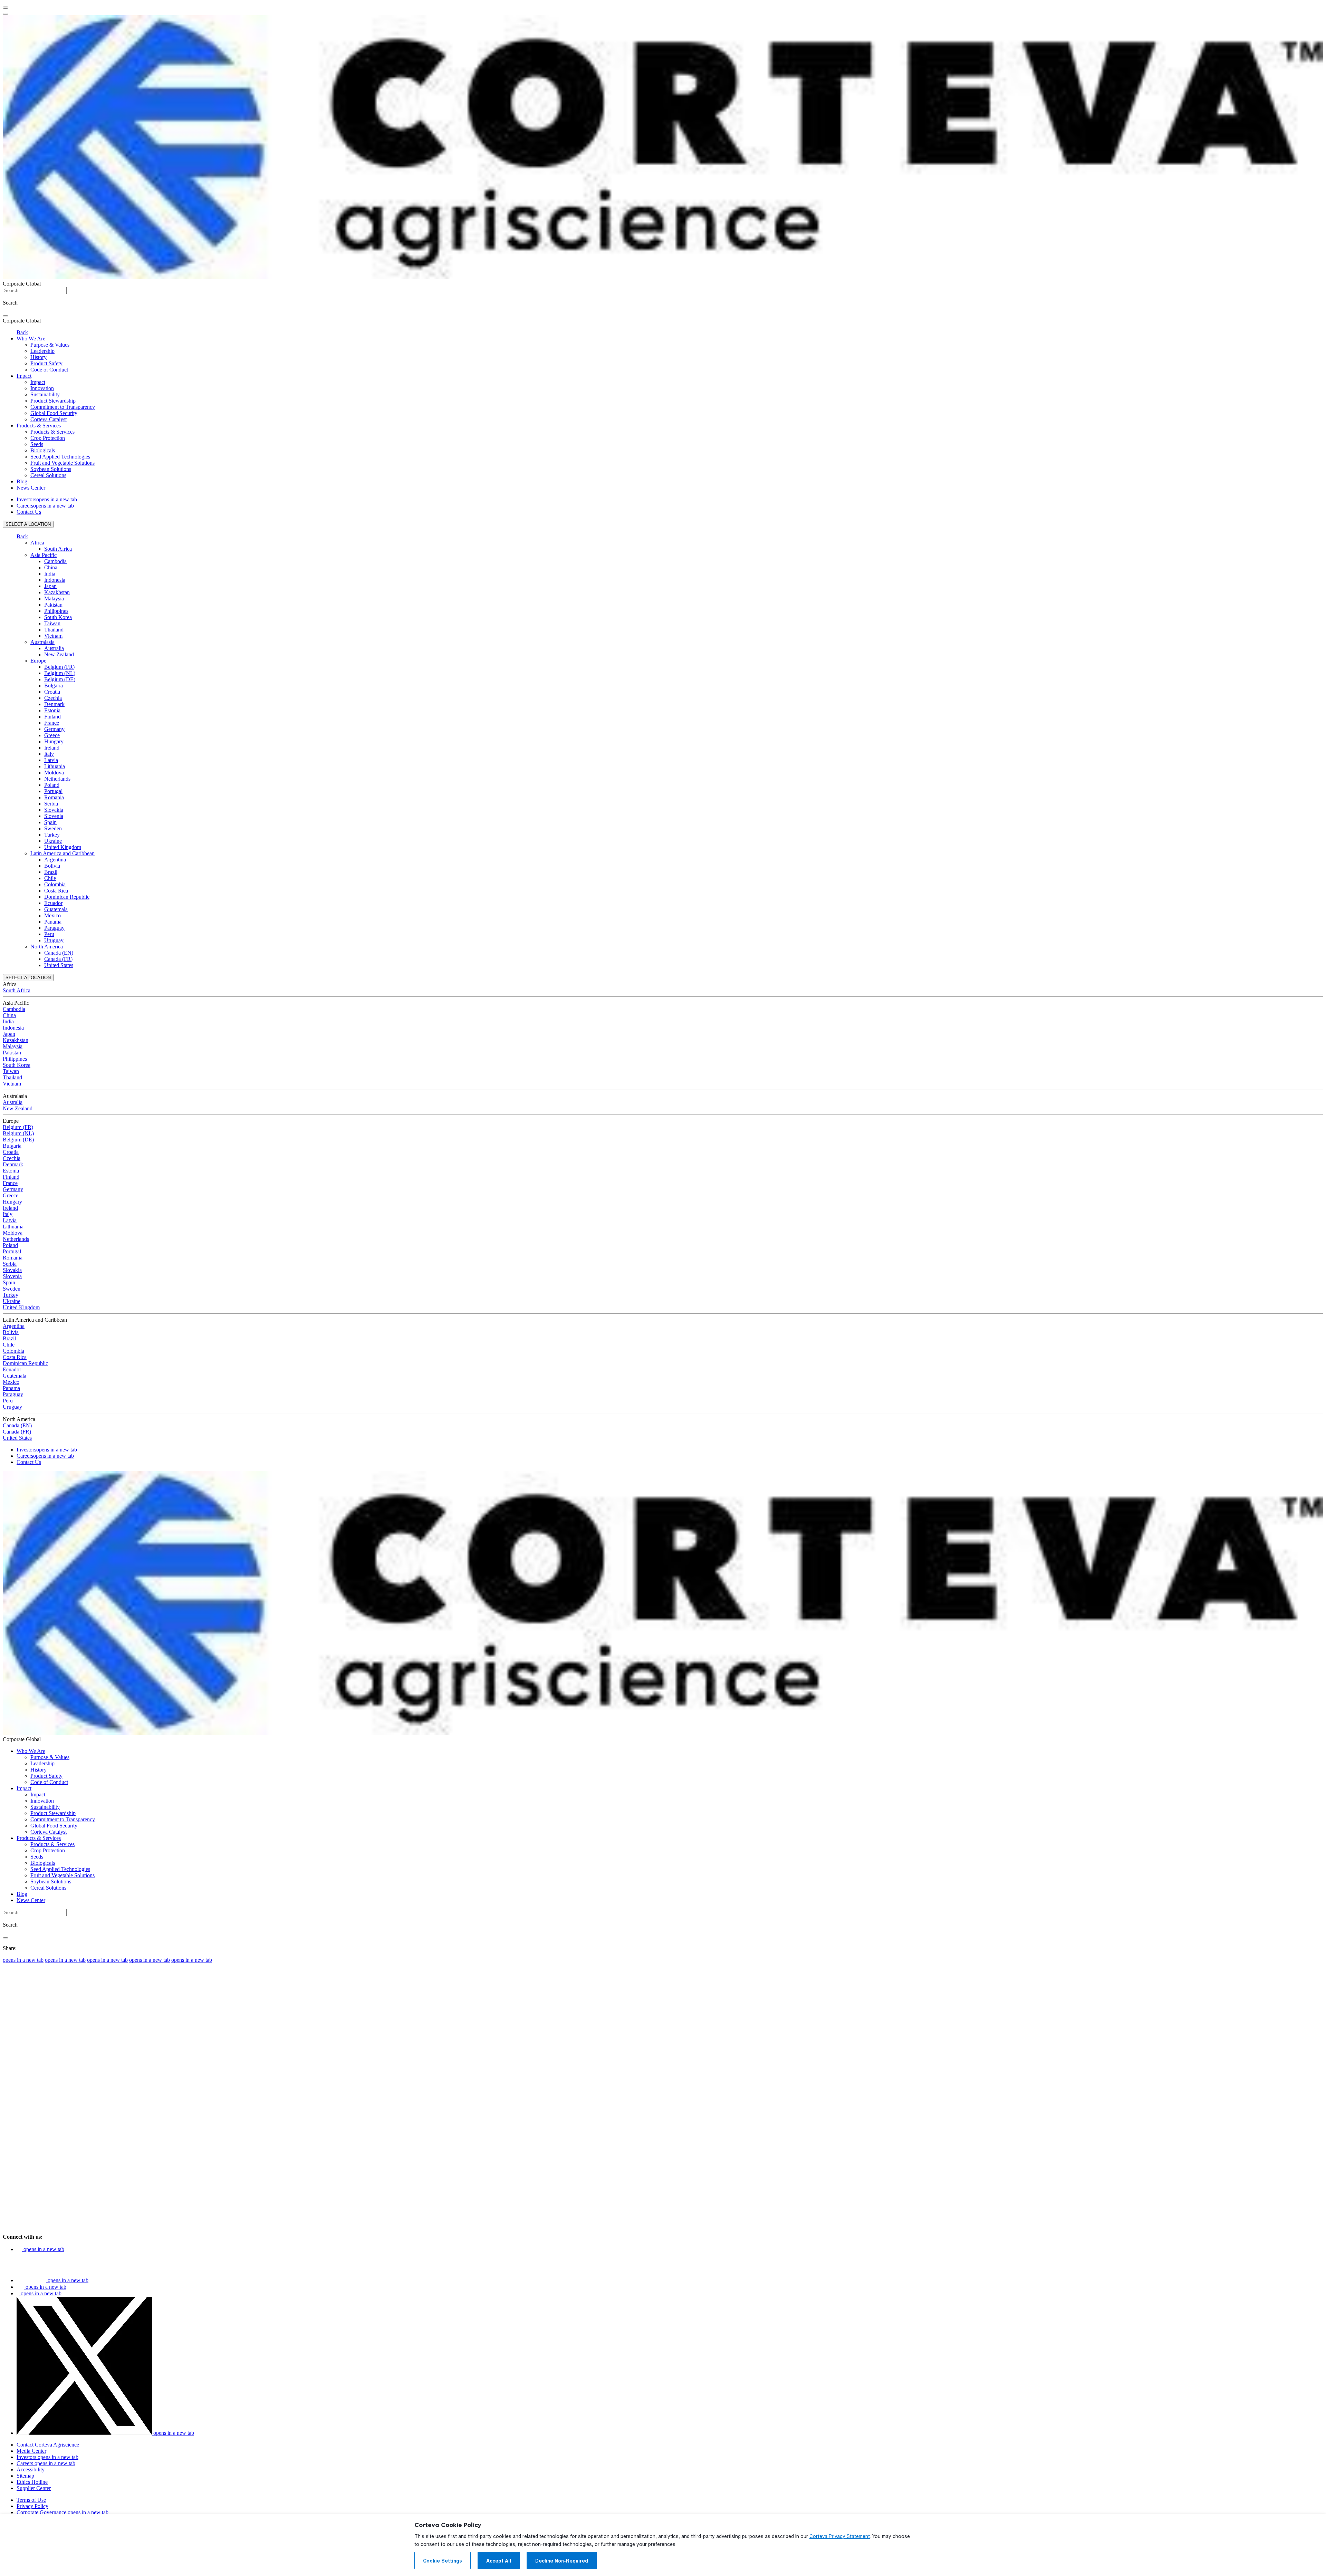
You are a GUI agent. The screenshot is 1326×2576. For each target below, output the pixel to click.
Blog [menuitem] (22, 481)
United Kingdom (63, 847)
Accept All (499, 2561)
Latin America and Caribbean (63, 853)
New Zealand (59, 654)
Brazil (51, 872)
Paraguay (54, 928)
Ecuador (53, 903)
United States (59, 965)
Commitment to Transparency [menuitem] (63, 407)
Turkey (52, 835)
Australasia (42, 642)
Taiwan (52, 623)
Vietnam (53, 636)
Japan (50, 586)
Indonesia (55, 580)
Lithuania (55, 766)
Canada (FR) (58, 959)
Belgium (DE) (60, 679)
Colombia (55, 884)
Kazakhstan (57, 592)
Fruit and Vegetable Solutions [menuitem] (63, 463)
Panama (53, 922)
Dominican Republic (67, 897)
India (50, 574)
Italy (49, 754)
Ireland (52, 748)
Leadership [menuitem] (42, 351)
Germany (54, 729)
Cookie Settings (443, 2561)
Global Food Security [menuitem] (54, 413)
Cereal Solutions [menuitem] (48, 475)
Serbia (51, 804)
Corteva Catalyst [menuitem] (49, 419)
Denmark (54, 704)
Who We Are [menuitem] (31, 339)
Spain (50, 822)
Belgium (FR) (59, 667)
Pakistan (53, 605)
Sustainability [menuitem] (45, 394)
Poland (52, 785)
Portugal (53, 791)
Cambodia (55, 561)
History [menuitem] (39, 357)
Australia (54, 648)
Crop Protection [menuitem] (48, 438)
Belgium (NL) (60, 673)
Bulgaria (54, 686)
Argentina (55, 860)
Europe (38, 661)
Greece (52, 735)
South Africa (58, 549)
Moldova (54, 773)
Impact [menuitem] (24, 376)
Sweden (53, 828)
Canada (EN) (59, 953)
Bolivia (52, 866)
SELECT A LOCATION (28, 524)
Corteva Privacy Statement (840, 2536)
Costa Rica (56, 891)
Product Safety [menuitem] (46, 363)
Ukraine (53, 841)
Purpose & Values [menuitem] (50, 345)
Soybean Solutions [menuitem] (51, 469)
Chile (50, 878)
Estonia (52, 710)
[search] (6, 316)
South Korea (58, 617)
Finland (52, 717)
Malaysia (54, 599)
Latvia (51, 760)
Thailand (54, 630)
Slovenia (54, 816)
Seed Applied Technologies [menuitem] (60, 457)
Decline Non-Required (562, 2561)
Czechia (53, 698)
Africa (37, 543)
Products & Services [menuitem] (39, 426)
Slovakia (54, 810)
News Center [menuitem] (31, 488)
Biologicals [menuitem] (43, 450)
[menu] (6, 8)
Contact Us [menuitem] (29, 512)
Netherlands (57, 779)
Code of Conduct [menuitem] (49, 370)
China (51, 567)
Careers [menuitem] (45, 506)
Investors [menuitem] (47, 499)
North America (47, 947)
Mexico (52, 915)
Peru (49, 934)
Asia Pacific (44, 555)
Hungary (54, 741)
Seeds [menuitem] (37, 444)
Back (22, 332)
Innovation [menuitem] (42, 388)
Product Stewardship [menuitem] (53, 401)
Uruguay (54, 940)
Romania (54, 797)
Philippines (56, 611)
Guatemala (56, 909)
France (52, 723)
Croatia (52, 692)
